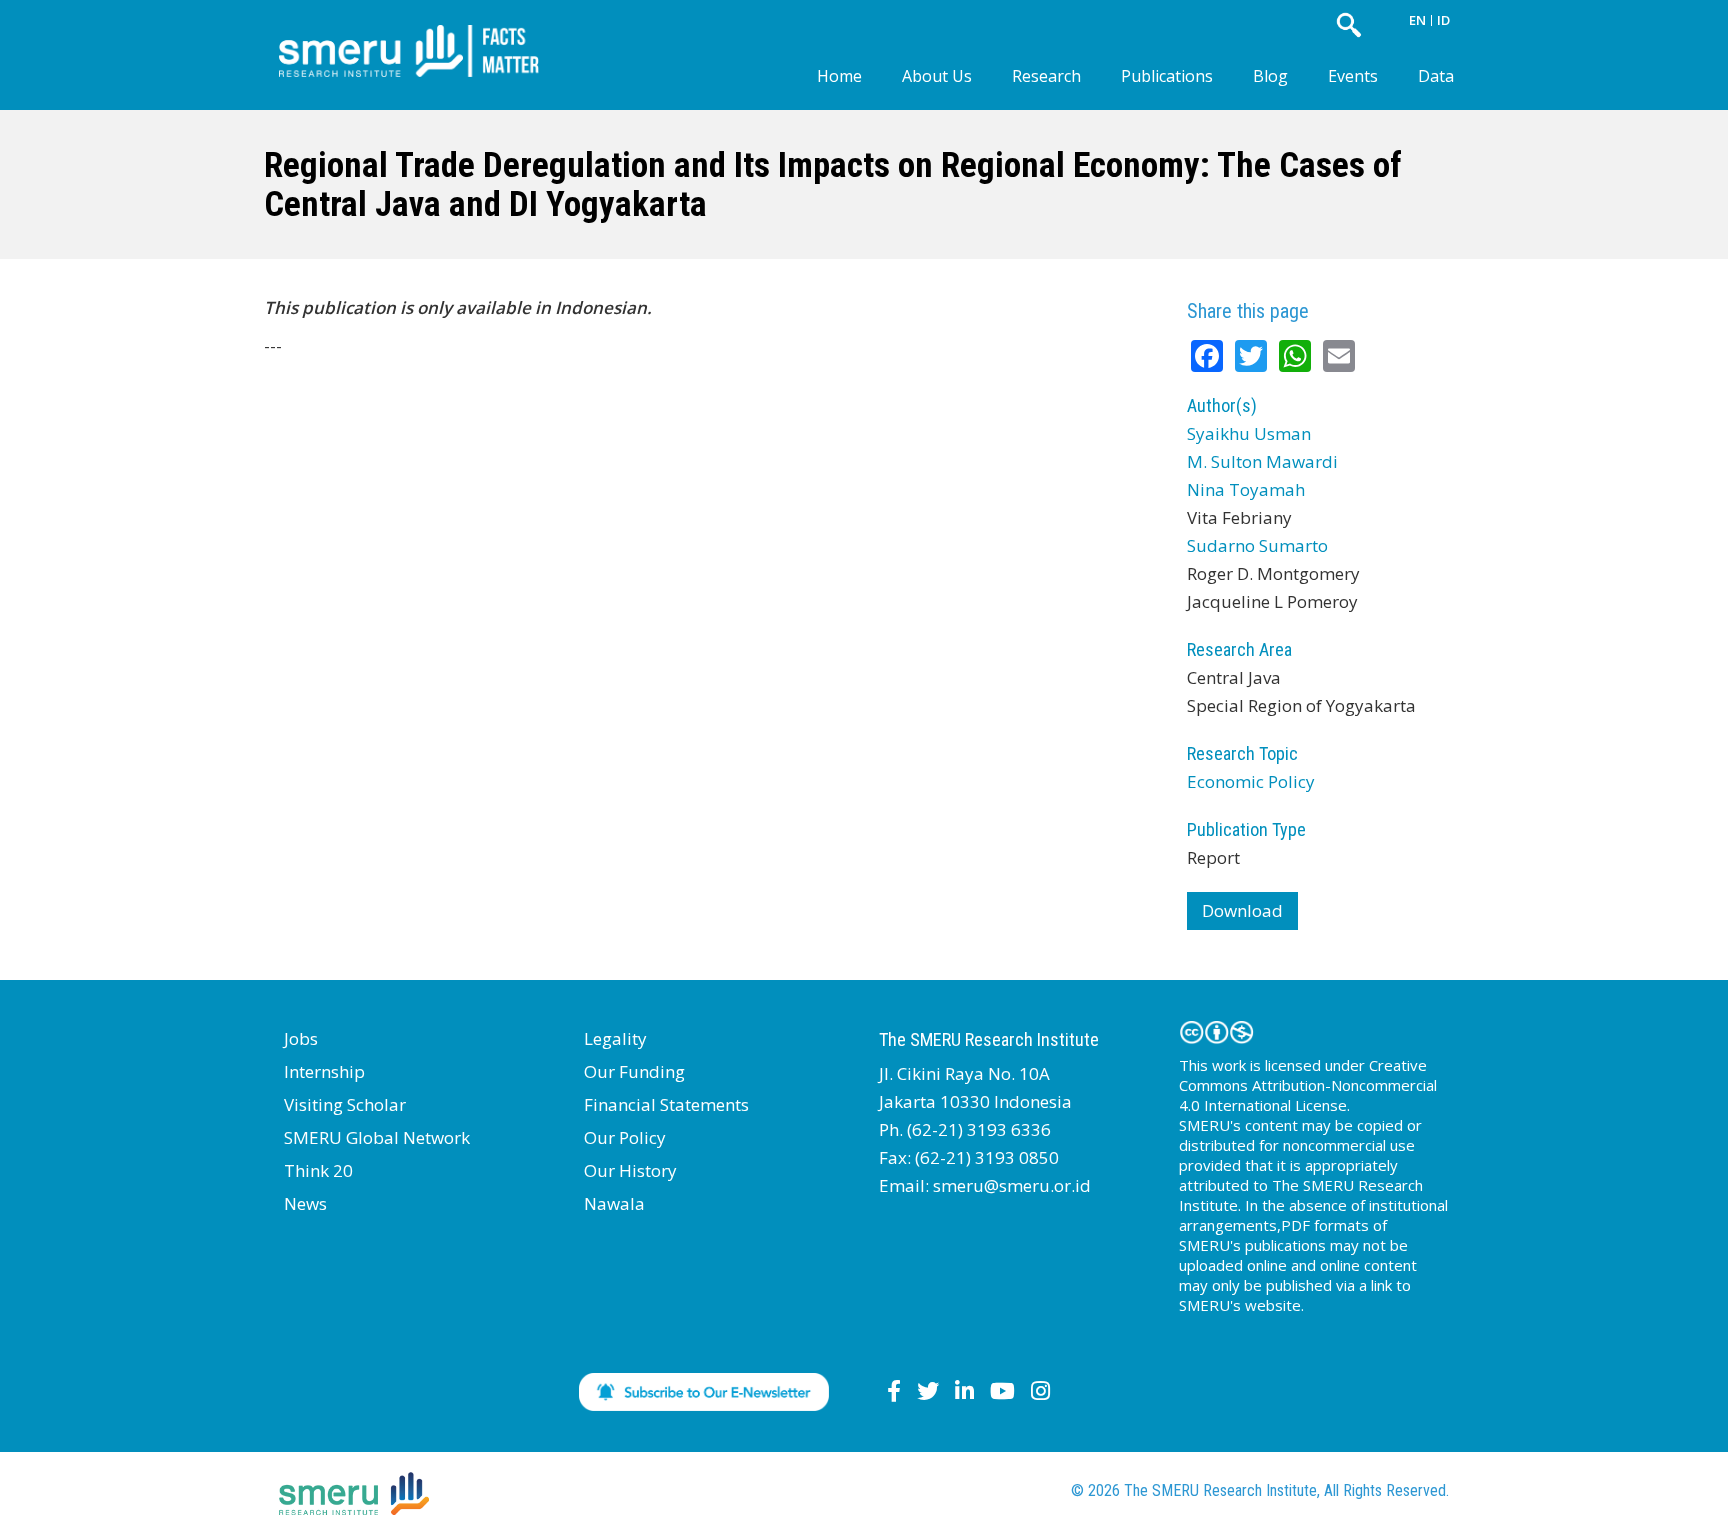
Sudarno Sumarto (1257, 545)
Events (1353, 76)
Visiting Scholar (345, 1104)
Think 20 (318, 1170)
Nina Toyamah (1246, 489)
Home (839, 76)
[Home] (424, 34)
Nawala (614, 1203)
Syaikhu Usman (1249, 433)
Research (1046, 76)
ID (1443, 20)
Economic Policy (1251, 781)
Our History (630, 1170)
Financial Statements (666, 1104)
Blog (1270, 76)
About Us (937, 76)
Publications (1167, 76)
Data (1436, 76)
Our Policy (625, 1137)
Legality (615, 1038)
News (305, 1203)
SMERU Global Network (377, 1137)
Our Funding (634, 1071)
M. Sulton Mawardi (1262, 461)
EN (1417, 20)
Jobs (301, 1038)
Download (1242, 910)
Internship (324, 1071)
